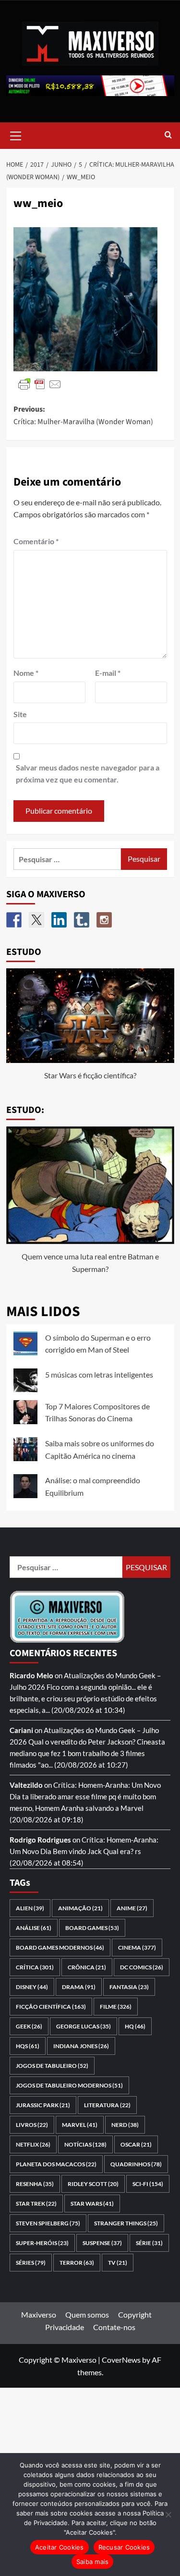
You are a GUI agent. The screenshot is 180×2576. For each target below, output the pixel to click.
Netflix (33, 2144)
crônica (87, 1967)
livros (32, 2125)
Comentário (36, 541)
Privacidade (65, 2327)
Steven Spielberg (48, 2223)
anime (132, 1908)
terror (77, 2263)
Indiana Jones (81, 2046)
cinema (137, 1947)
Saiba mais (93, 2562)
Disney (32, 1987)
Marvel (80, 2125)
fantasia (129, 1987)
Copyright (135, 2314)
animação (80, 1908)
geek (29, 2026)
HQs (28, 2046)
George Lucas (84, 2026)
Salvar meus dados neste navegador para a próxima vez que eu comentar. (88, 774)
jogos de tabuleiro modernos (69, 2085)
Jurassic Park (43, 2105)
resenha (35, 2184)
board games (92, 1928)
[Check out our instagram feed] (104, 920)
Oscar (136, 2144)
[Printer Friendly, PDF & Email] (40, 384)
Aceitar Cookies (60, 2547)
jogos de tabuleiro (52, 2066)
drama (79, 1987)
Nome (26, 673)
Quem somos (87, 2314)
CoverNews (121, 2360)
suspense (102, 2243)
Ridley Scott (93, 2184)
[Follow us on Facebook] (14, 920)
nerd (125, 2125)
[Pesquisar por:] (67, 859)
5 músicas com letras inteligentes (99, 1374)
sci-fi (148, 2184)
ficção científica (51, 2007)
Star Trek (36, 2204)
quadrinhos (136, 2164)
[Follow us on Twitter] (36, 920)
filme (116, 2007)
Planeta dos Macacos (56, 2164)
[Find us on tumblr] (82, 920)
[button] (16, 134)
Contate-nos (114, 2327)
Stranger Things (126, 2223)
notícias (85, 2144)
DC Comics (142, 1967)
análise (34, 1928)
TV (118, 2263)
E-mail (108, 673)
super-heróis (42, 2243)
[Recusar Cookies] (168, 2515)
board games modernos (60, 1947)
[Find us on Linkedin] (59, 920)
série (149, 2243)
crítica (35, 1967)
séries (31, 2263)
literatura (107, 2105)
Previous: (83, 415)
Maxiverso (39, 2314)
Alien (30, 1908)
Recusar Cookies (124, 2547)
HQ (135, 2026)
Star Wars (92, 2204)
